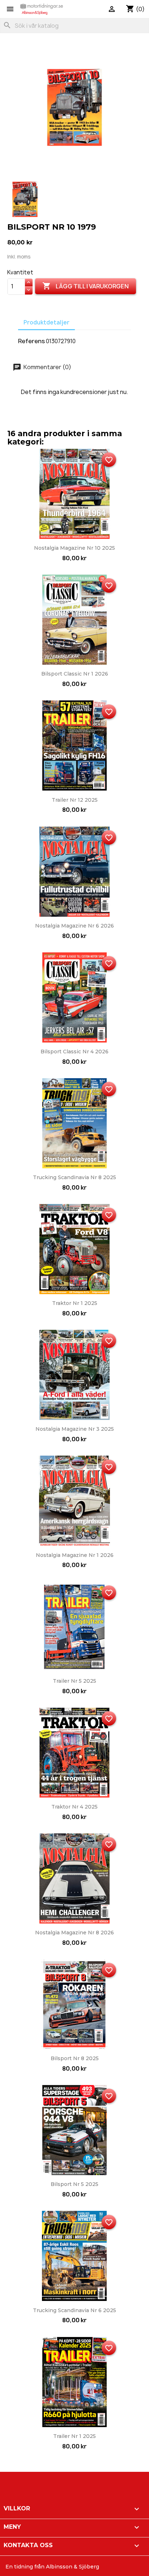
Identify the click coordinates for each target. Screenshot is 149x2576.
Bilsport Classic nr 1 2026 (75, 674)
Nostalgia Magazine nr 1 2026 (75, 1555)
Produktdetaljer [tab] (46, 322)
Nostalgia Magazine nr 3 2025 (75, 1429)
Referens (31, 341)
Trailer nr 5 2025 (74, 1681)
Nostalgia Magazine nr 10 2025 (74, 548)
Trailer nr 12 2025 (75, 800)
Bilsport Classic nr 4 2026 (74, 1052)
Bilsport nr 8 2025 (75, 2058)
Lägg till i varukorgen (86, 286)
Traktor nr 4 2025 (74, 1807)
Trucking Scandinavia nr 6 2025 (74, 2310)
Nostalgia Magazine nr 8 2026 (74, 1933)
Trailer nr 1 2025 (74, 2436)
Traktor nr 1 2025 (75, 1303)
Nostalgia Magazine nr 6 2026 (74, 926)
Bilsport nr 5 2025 (74, 2184)
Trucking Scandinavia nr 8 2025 (74, 1177)
